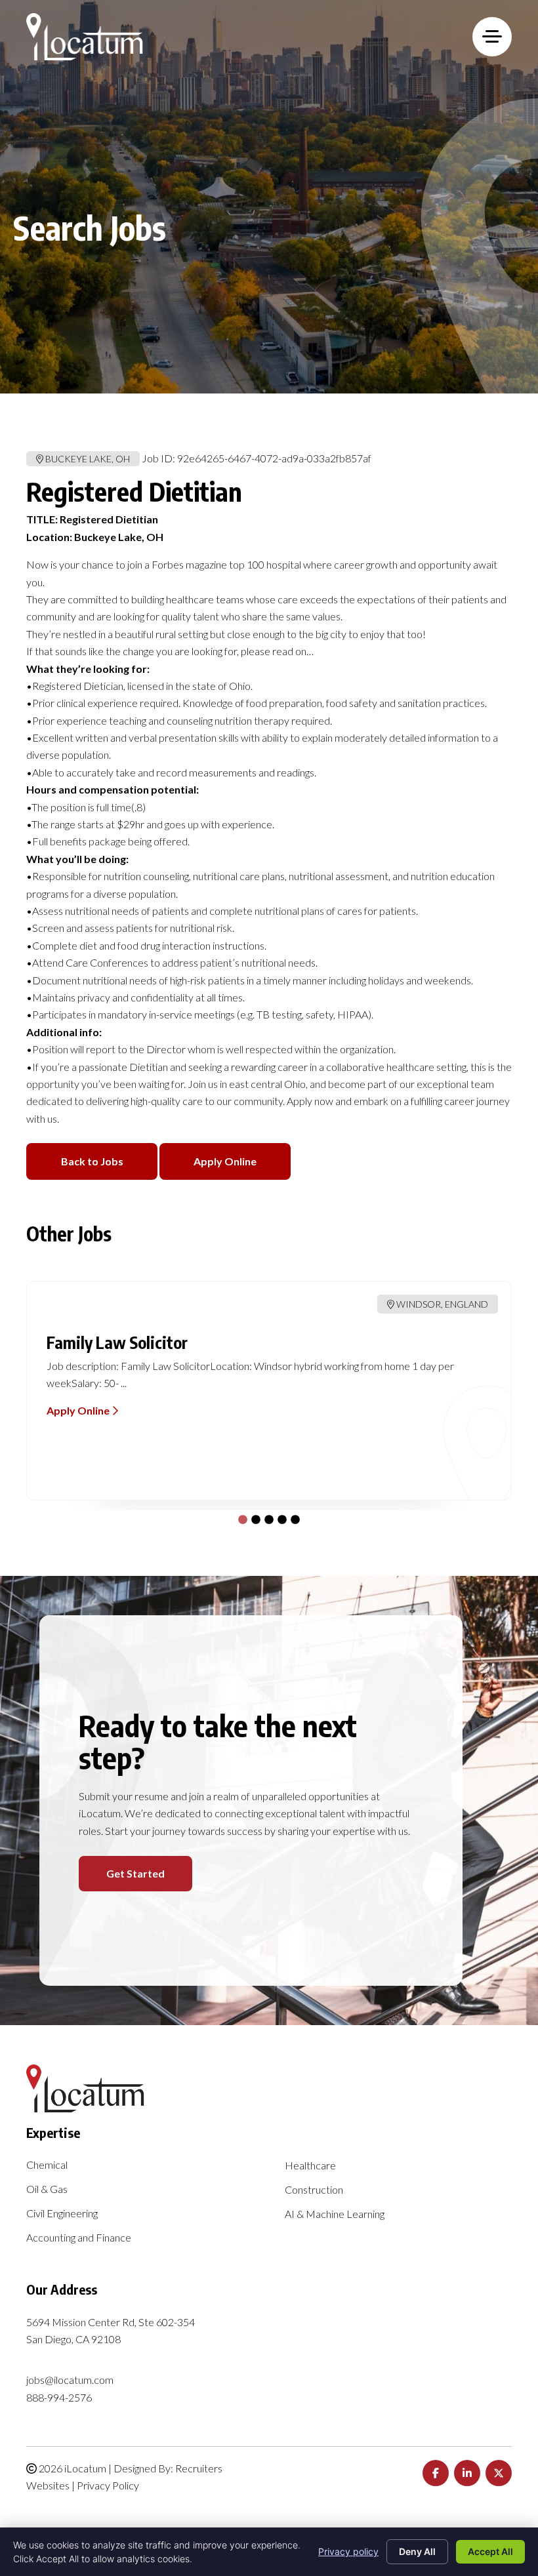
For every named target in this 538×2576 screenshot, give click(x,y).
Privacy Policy (108, 2485)
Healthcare (310, 2166)
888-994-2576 (59, 2397)
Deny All (417, 2551)
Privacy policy (348, 2551)
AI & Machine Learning (335, 2214)
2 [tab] (253, 1517)
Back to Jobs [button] (92, 1161)
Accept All (490, 2551)
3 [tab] (266, 1517)
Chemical (47, 2165)
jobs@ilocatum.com (70, 2380)
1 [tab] (239, 1517)
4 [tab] (279, 1517)
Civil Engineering (62, 2214)
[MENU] (492, 37)
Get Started (135, 1873)
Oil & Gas (47, 2189)
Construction (314, 2190)
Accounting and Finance (79, 2238)
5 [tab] (292, 1517)
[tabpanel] (269, 1391)
